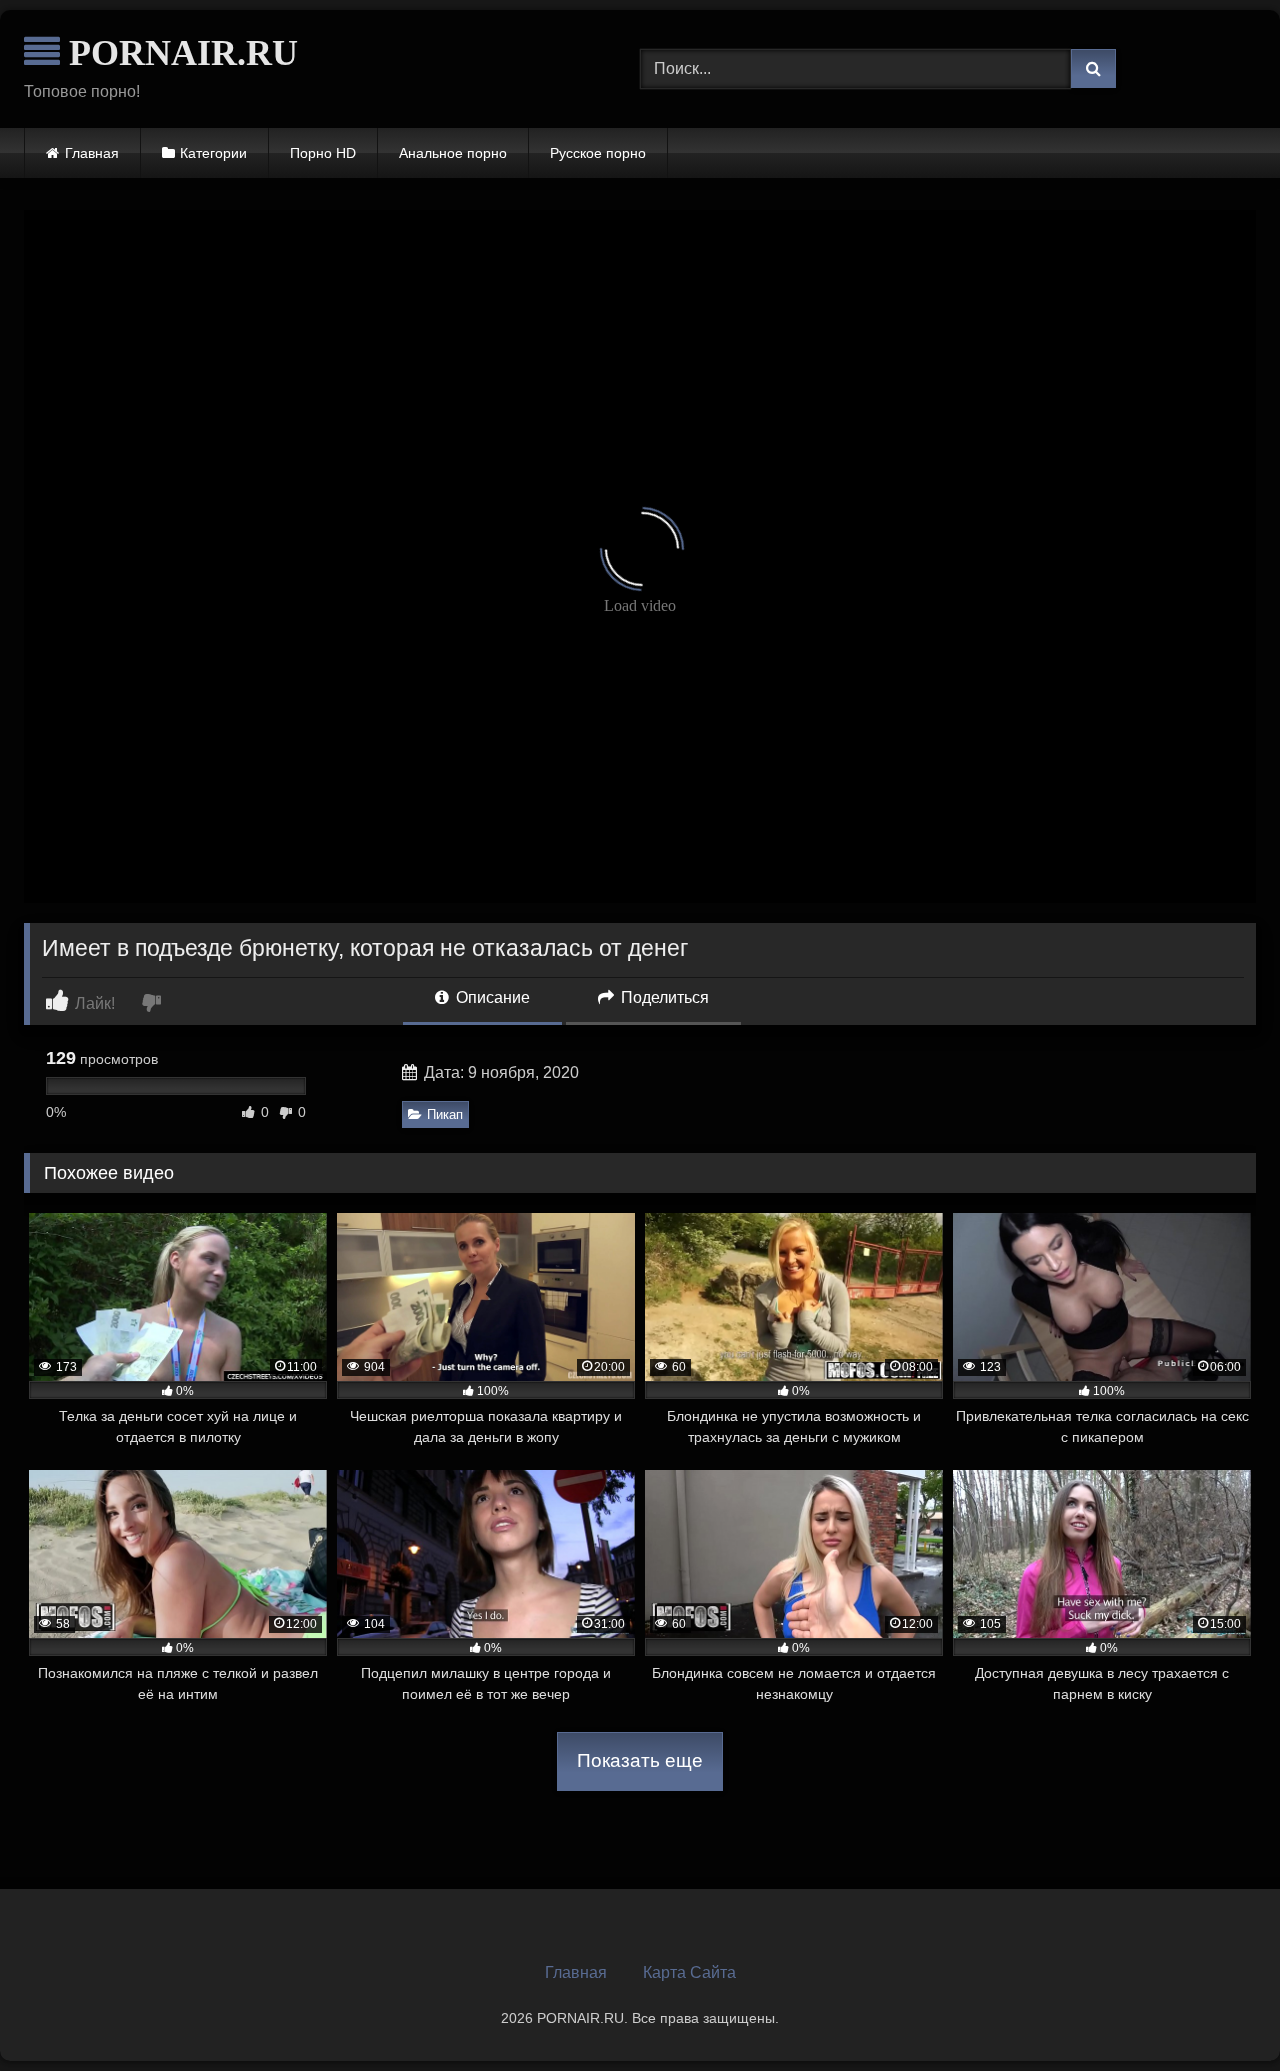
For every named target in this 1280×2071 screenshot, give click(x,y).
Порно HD (323, 153)
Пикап (445, 1114)
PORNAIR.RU (179, 53)
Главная (92, 153)
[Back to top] (1218, 2011)
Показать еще (640, 1760)
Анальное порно (453, 153)
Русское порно (598, 153)
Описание (491, 997)
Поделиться (663, 997)
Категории (213, 153)
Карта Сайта (689, 1972)
